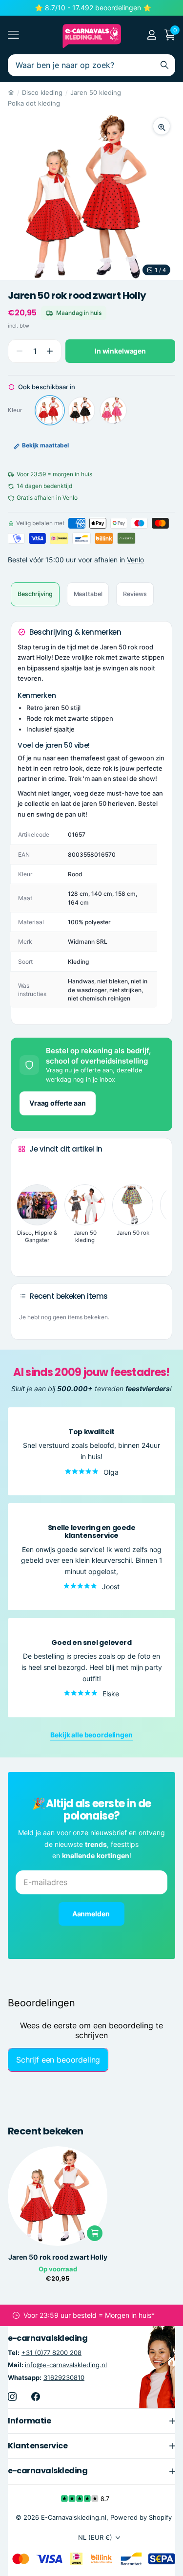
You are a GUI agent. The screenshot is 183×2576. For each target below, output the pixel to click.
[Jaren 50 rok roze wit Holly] (113, 410)
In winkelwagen (120, 351)
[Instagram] (12, 2396)
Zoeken (164, 65)
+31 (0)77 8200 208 (51, 2353)
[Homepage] (11, 92)
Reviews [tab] (135, 594)
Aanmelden (92, 1914)
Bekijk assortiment (13, 35)
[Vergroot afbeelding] (162, 126)
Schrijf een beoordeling (58, 2060)
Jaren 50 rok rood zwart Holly (58, 2257)
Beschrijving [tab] (35, 594)
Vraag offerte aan (58, 1103)
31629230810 (64, 2377)
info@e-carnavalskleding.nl (66, 2365)
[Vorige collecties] (26, 1167)
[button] (50, 351)
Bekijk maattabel (45, 445)
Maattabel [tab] (88, 594)
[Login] (152, 35)
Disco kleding (42, 92)
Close (91, 2421)
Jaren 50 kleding (96, 92)
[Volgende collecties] (26, 1254)
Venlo (135, 560)
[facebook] (36, 2396)
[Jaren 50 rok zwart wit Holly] (81, 410)
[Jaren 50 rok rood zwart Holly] (50, 410)
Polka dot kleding (34, 103)
